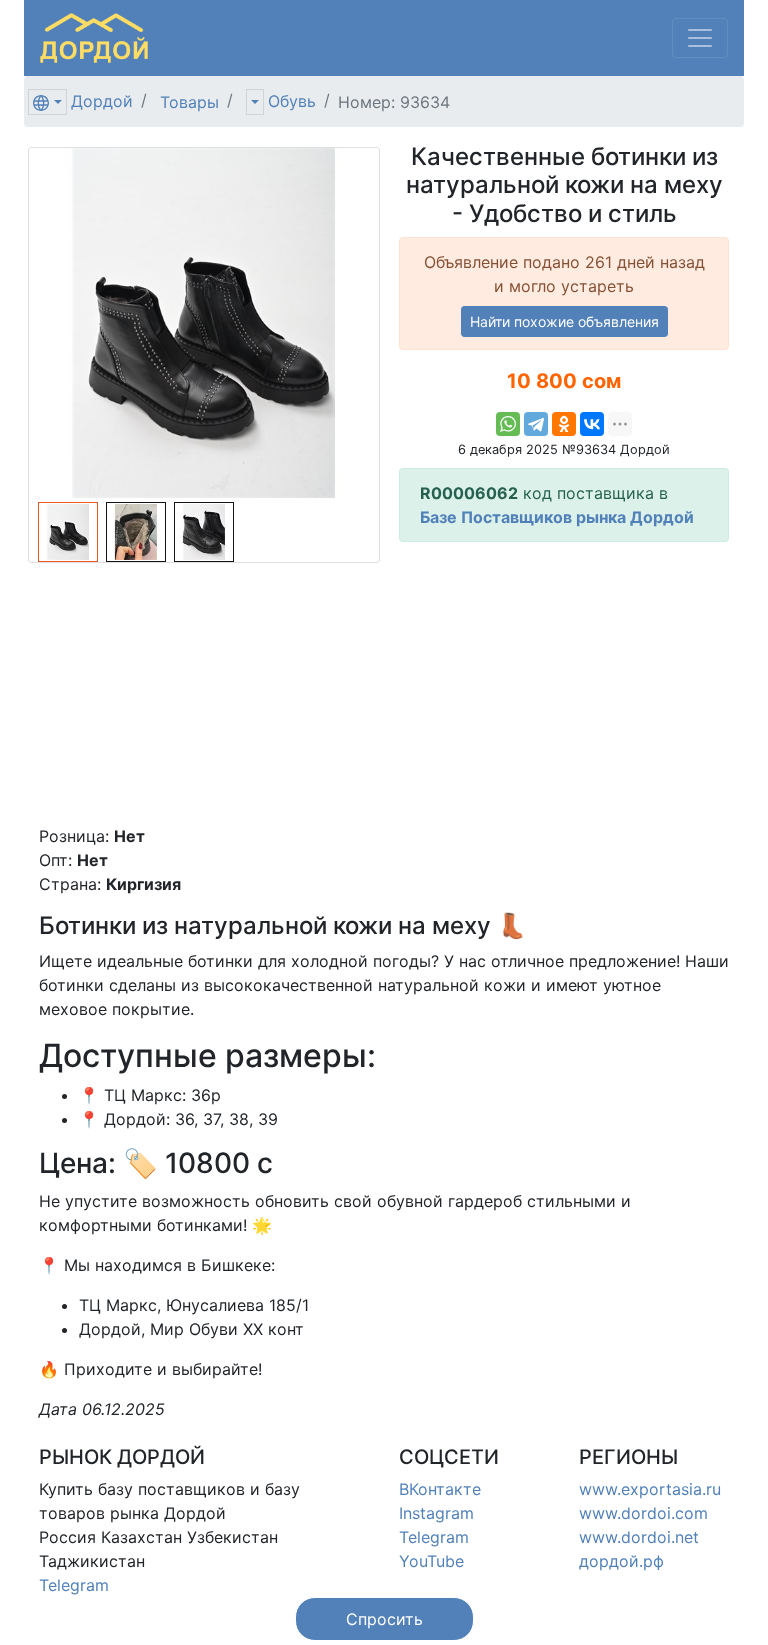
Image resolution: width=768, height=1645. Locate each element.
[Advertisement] (564, 683)
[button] (384, 1619)
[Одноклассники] (564, 424)
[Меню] (700, 38)
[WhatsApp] (508, 424)
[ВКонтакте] (592, 424)
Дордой (102, 101)
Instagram (436, 1513)
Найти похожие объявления (564, 321)
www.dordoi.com (643, 1513)
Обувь (292, 101)
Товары (189, 102)
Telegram (74, 1585)
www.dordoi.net (639, 1537)
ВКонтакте (440, 1489)
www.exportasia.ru (650, 1489)
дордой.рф (621, 1561)
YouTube (431, 1561)
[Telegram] (536, 424)
